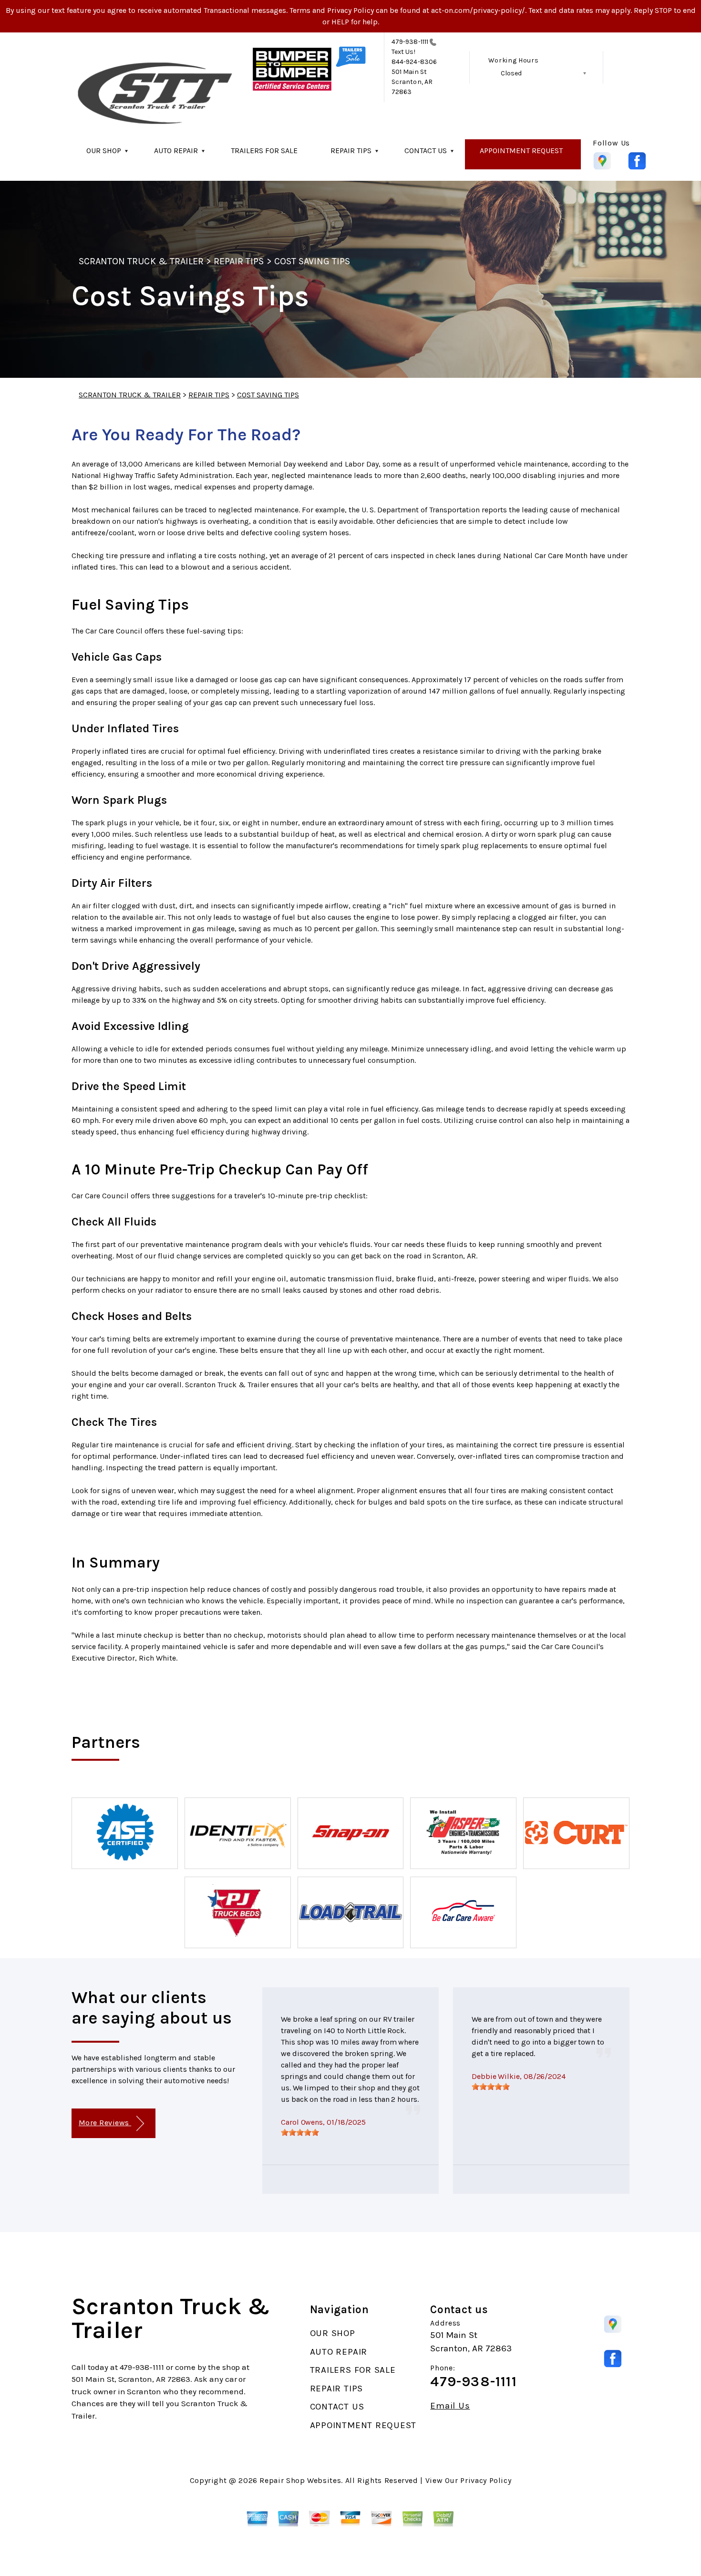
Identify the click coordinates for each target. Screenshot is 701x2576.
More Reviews (105, 2123)
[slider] (300, 2132)
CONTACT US (426, 151)
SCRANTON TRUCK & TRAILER (141, 261)
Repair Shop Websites (300, 2480)
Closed (511, 73)
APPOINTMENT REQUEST (521, 151)
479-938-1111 (410, 42)
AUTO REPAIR (176, 151)
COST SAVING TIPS (312, 261)
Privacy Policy (486, 2480)
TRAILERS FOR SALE (264, 151)
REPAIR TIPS (351, 151)
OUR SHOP (104, 151)
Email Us (450, 2406)
